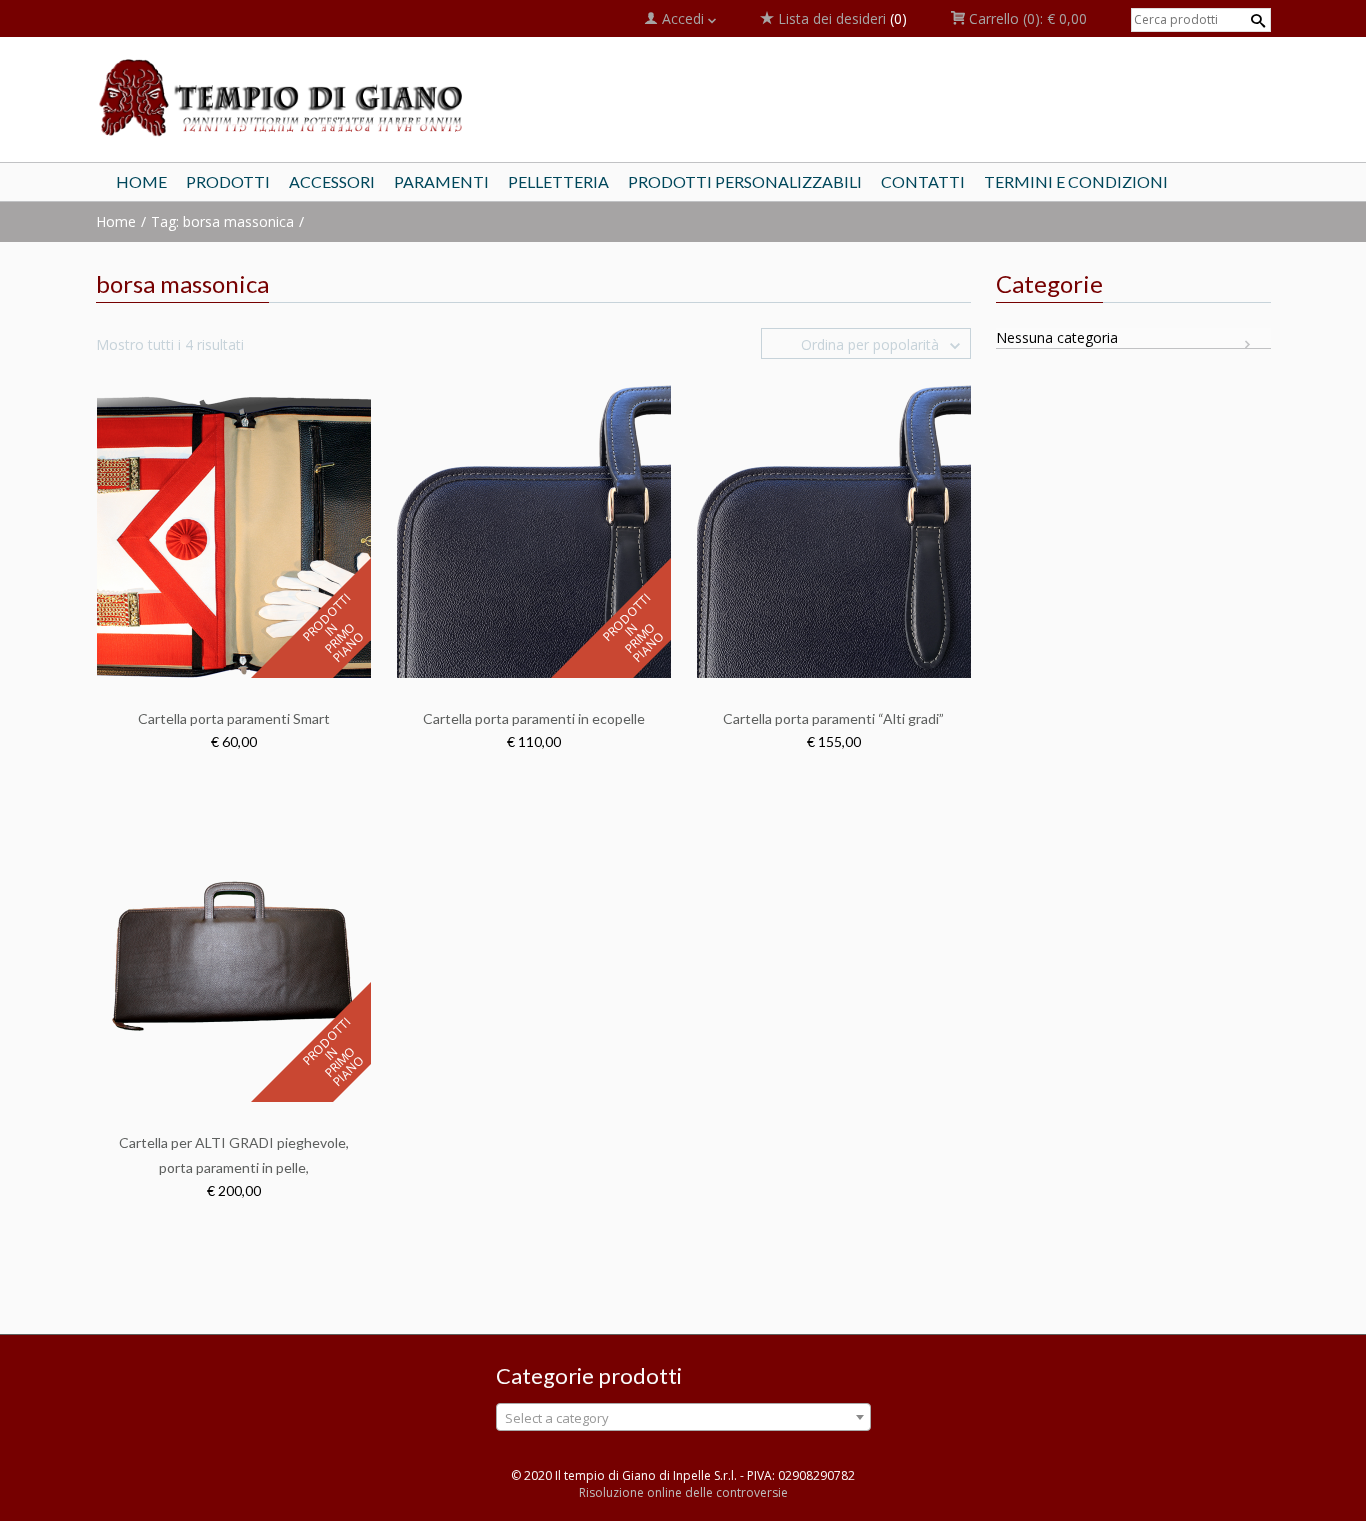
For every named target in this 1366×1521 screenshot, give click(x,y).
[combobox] (683, 1417)
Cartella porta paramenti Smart (234, 718)
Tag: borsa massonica (222, 221)
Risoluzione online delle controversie (683, 1492)
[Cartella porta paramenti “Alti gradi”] (834, 529)
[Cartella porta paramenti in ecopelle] (534, 529)
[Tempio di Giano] (283, 96)
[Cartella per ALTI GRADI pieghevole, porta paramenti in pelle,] (234, 953)
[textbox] (683, 1418)
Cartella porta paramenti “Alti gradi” (833, 718)
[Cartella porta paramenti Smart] (234, 529)
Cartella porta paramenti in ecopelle (534, 718)
